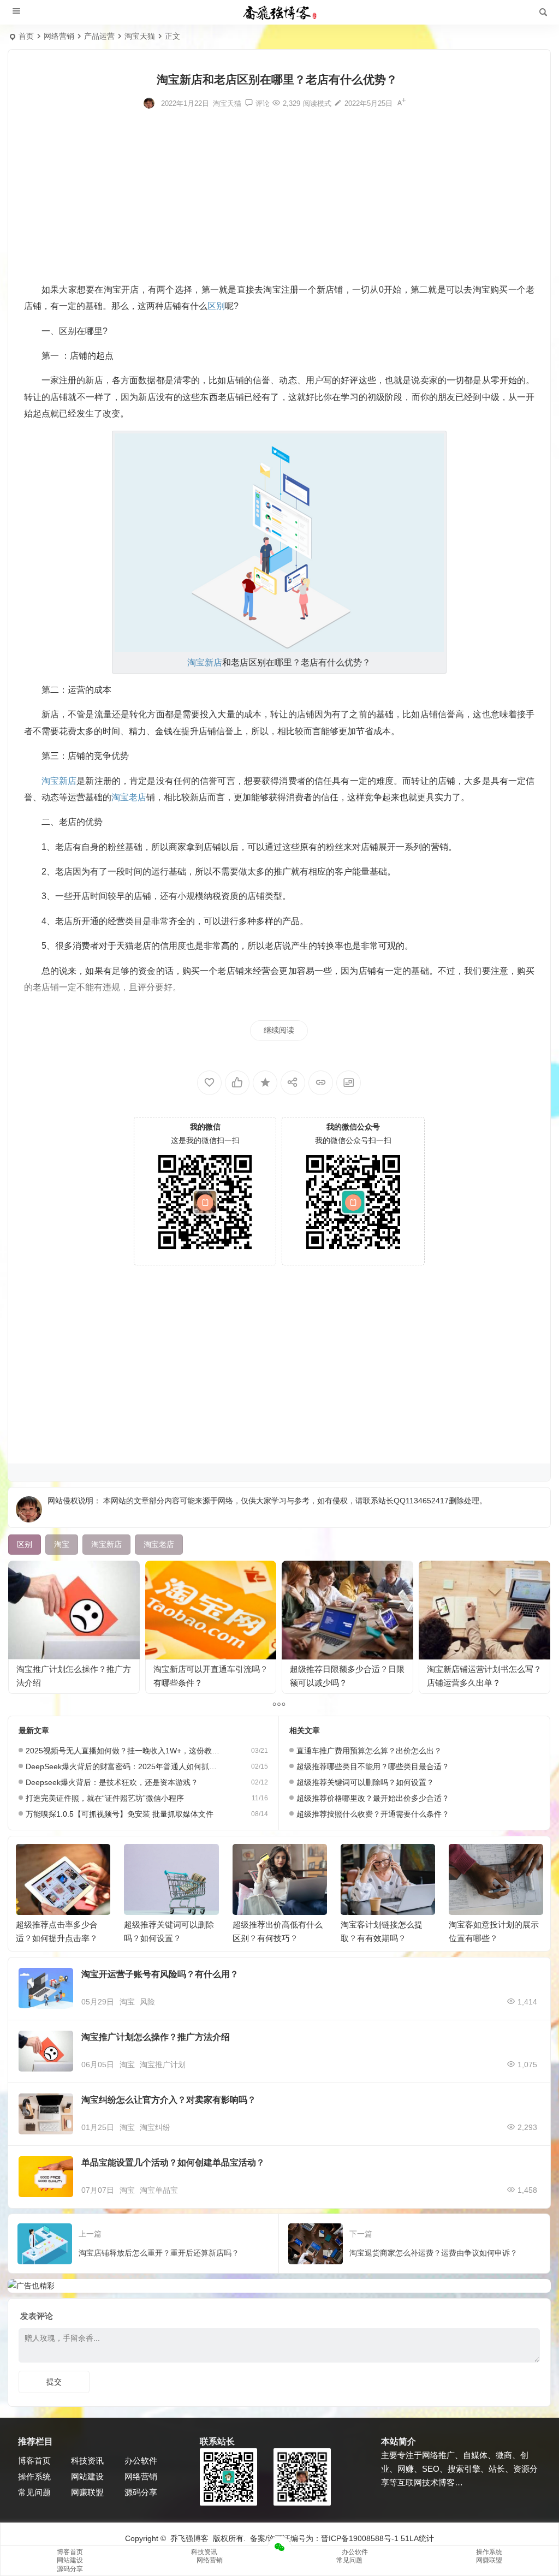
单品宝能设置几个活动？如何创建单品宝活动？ (173, 2162)
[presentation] (479, 1861)
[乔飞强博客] (279, 13)
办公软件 (141, 2461)
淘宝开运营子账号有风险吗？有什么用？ (160, 1974)
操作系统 (34, 2476)
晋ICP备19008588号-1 (360, 2538)
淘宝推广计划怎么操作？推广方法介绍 (156, 2037)
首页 (26, 36)
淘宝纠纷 (155, 2127)
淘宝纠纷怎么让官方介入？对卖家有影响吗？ (169, 2100)
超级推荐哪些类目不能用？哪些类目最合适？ (373, 1766)
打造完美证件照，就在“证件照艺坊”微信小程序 (105, 1798)
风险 (147, 2002)
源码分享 (141, 2492)
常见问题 (34, 2492)
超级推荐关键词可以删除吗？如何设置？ (365, 1782)
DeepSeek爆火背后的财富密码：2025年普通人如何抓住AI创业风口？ (124, 1766)
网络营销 (59, 36)
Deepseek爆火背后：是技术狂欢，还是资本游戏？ (112, 1782)
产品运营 (99, 36)
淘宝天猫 (140, 36)
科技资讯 (87, 2461)
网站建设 (87, 2476)
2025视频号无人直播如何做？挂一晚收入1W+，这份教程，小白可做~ (124, 1751)
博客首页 (34, 2461)
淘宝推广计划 (163, 2065)
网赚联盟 (87, 2492)
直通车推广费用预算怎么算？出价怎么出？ (369, 1751)
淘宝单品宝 (159, 2190)
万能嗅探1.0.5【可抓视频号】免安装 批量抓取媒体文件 (120, 1814)
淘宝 (127, 2002)
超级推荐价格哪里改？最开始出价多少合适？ (373, 1798)
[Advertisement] (279, 194)
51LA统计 (417, 2538)
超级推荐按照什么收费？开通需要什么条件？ (373, 1814)
